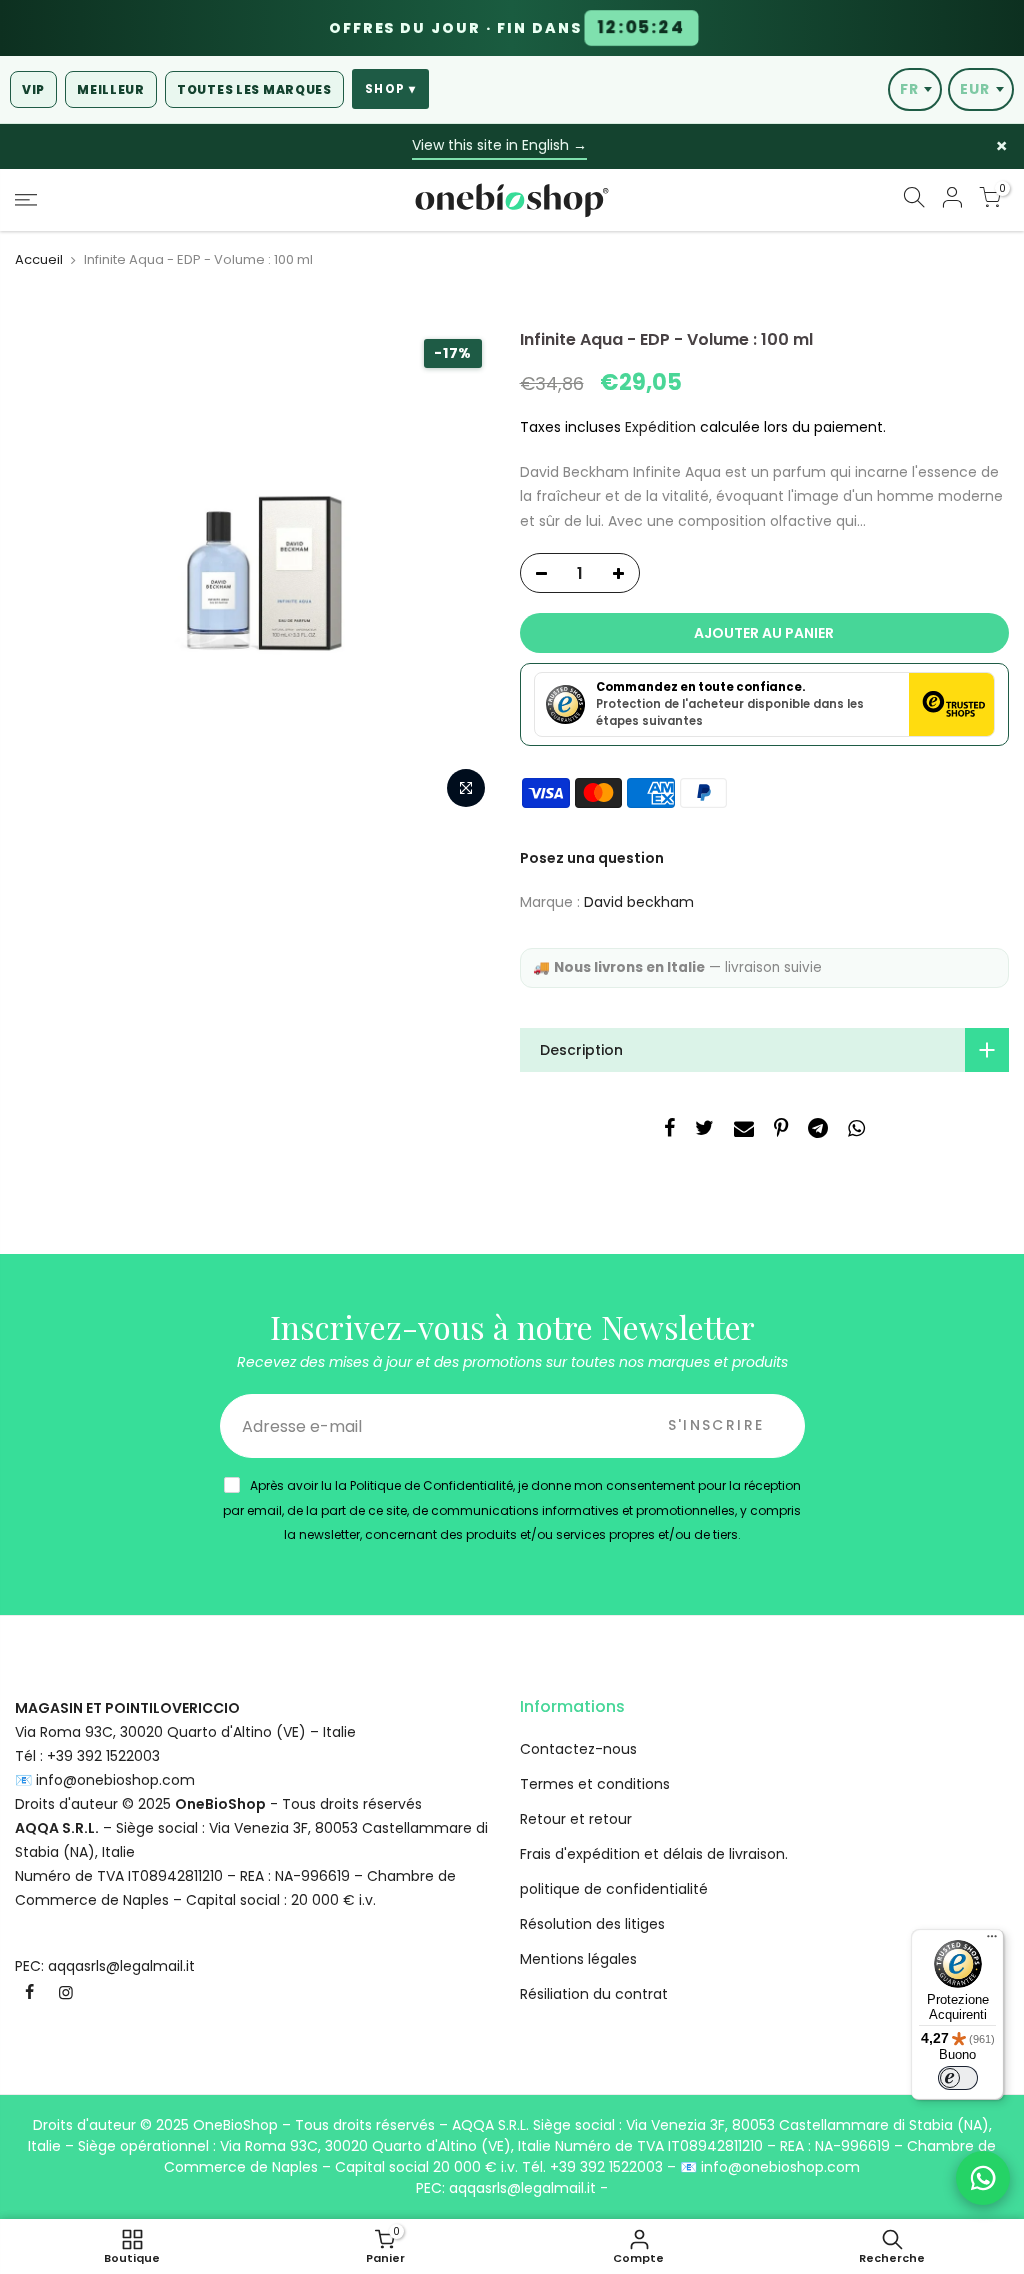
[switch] (958, 2078)
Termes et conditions (595, 1784)
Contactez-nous (578, 1749)
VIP (33, 89)
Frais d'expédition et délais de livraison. (654, 1854)
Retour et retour (576, 1819)
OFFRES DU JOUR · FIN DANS (507, 28)
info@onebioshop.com (115, 1780)
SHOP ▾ (390, 89)
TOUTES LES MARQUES (254, 89)
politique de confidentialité (614, 1889)
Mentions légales (578, 1959)
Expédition (660, 427)
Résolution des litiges (592, 1924)
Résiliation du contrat (594, 1994)
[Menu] (992, 1941)
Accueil (39, 260)
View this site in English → (499, 145)
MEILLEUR (111, 89)
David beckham (639, 902)
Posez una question (592, 858)
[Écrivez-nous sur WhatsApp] (983, 2178)
